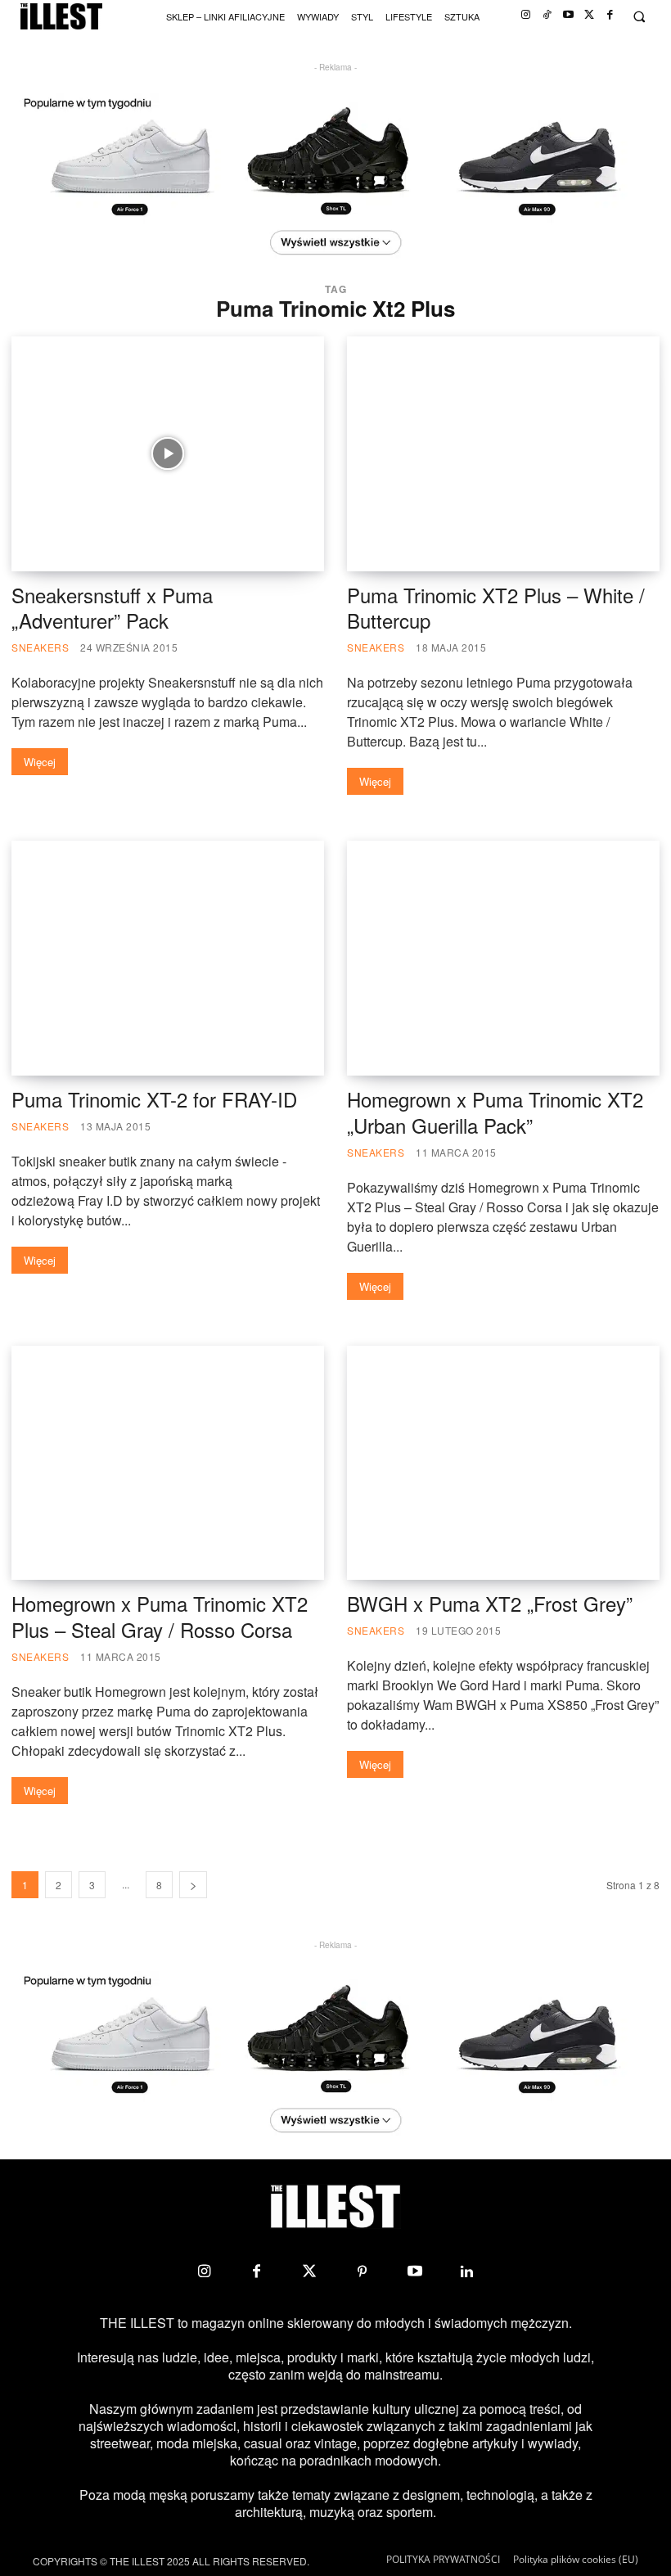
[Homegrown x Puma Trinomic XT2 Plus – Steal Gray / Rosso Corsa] (168, 1463)
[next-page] (193, 1885)
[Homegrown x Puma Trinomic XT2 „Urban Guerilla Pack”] (503, 958)
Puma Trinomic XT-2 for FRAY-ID (154, 1099)
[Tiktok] (547, 15)
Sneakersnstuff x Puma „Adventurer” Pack (112, 608)
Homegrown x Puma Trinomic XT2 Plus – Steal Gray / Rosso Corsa (160, 1616)
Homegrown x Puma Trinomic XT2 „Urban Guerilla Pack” (495, 1112)
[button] (639, 17)
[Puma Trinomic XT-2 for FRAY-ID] (168, 958)
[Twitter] (590, 15)
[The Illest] (61, 17)
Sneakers (40, 647)
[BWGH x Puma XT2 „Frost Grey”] (503, 1463)
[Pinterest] (362, 2271)
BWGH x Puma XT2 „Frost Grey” (490, 1603)
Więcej (40, 762)
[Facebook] (610, 15)
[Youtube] (568, 15)
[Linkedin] (467, 2271)
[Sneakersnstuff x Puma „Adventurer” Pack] (168, 454)
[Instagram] (526, 15)
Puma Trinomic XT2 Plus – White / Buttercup (496, 608)
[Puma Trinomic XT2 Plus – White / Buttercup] (503, 454)
